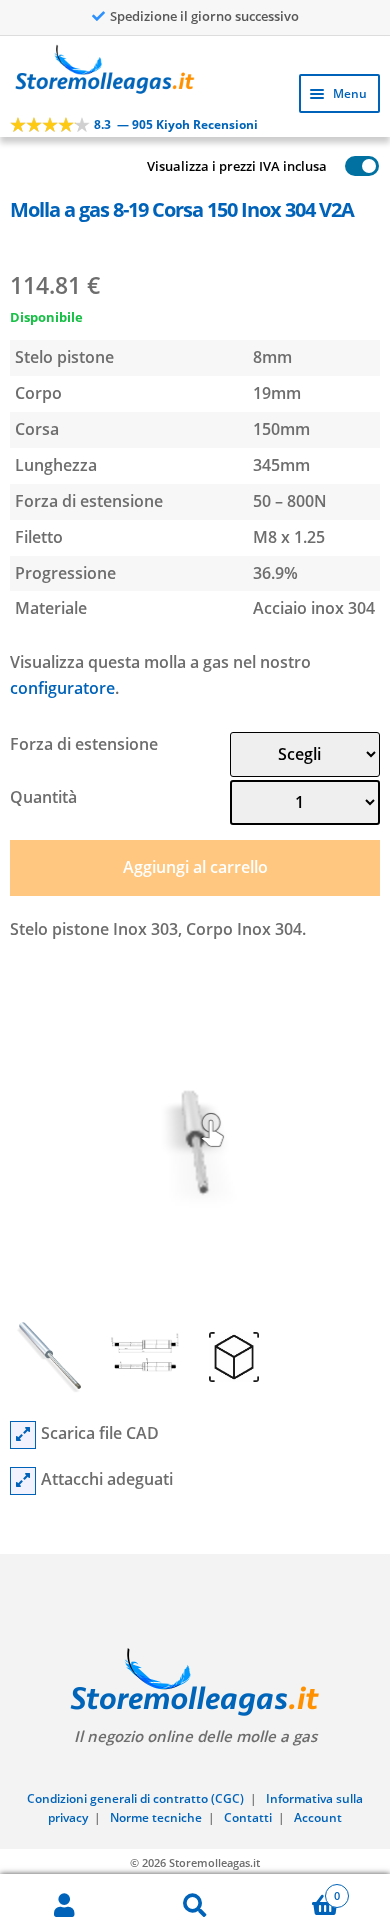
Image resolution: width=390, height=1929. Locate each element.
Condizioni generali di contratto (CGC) (135, 1798)
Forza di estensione (84, 744)
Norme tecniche (156, 1817)
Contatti (248, 1817)
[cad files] (23, 1435)
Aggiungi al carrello (195, 867)
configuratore (62, 688)
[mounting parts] (23, 1481)
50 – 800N (290, 501)
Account (318, 1817)
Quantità (43, 797)
